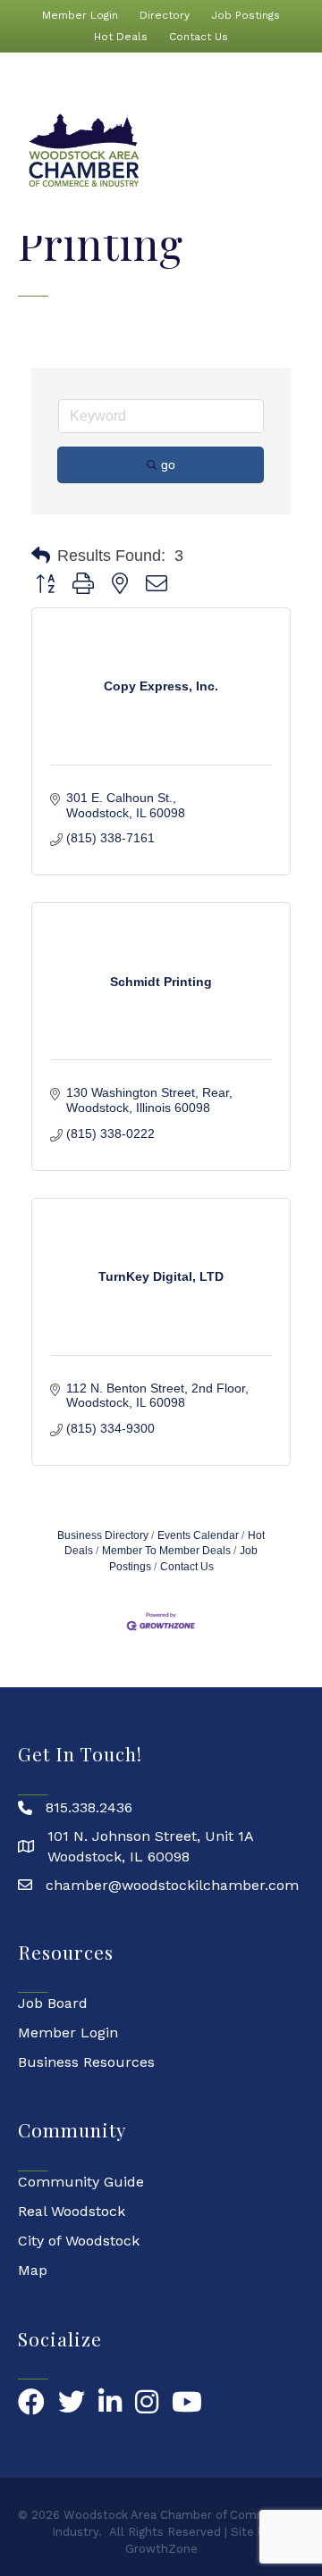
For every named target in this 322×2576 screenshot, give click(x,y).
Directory (165, 15)
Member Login (80, 15)
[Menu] (298, 151)
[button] (41, 556)
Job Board (53, 2003)
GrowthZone (161, 2549)
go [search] (168, 464)
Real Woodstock (72, 2211)
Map (33, 2270)
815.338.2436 (89, 1807)
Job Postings (246, 15)
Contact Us (199, 37)
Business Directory (103, 1535)
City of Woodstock (79, 2241)
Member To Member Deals (166, 1551)
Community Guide (81, 2182)
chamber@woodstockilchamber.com (172, 1885)
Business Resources (86, 2062)
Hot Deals (121, 37)
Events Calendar (198, 1535)
